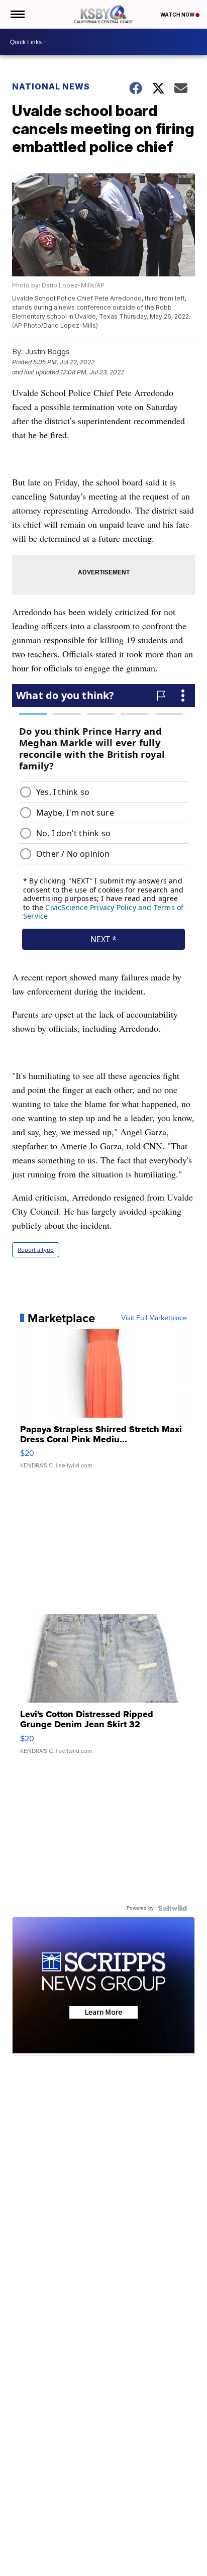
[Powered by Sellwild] (172, 1908)
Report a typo (36, 1250)
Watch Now (178, 15)
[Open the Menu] (17, 14)
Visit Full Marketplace (154, 1318)
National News (51, 86)
